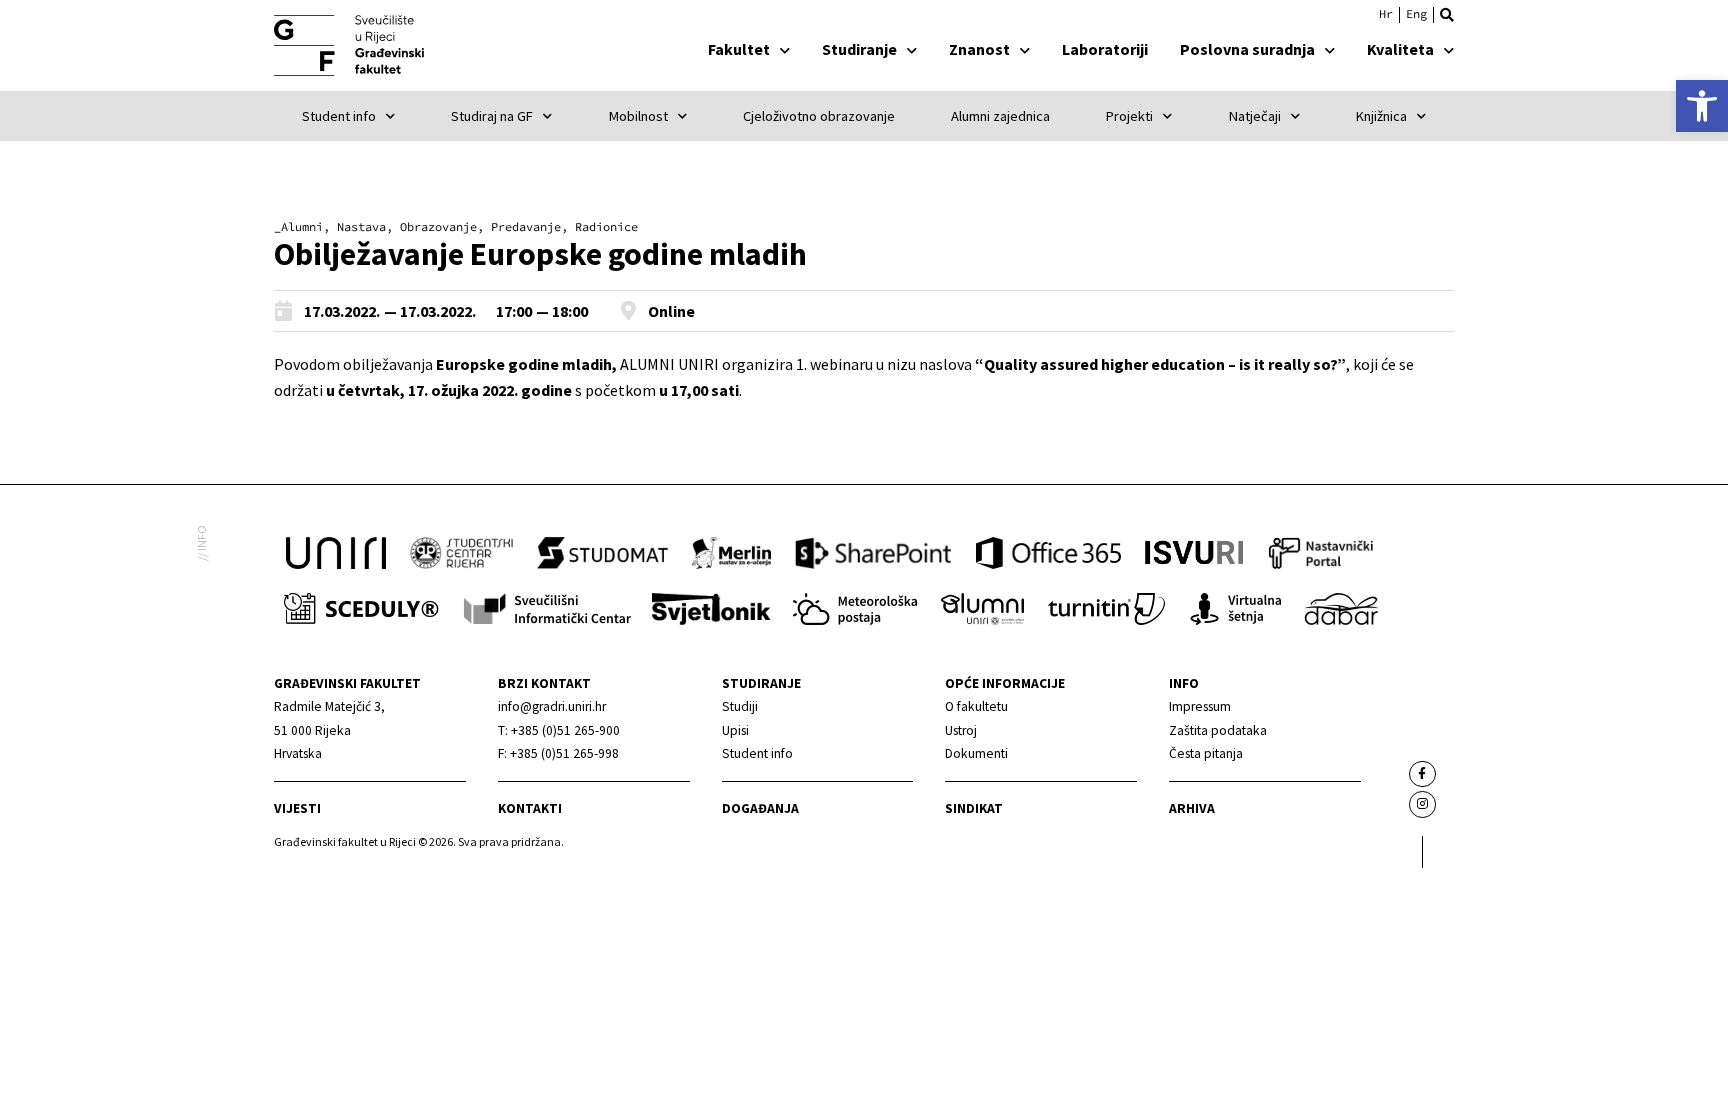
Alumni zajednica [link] (1000, 116)
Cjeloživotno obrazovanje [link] (819, 116)
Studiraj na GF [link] (492, 116)
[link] (1702, 106)
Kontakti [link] (530, 808)
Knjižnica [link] (1381, 116)
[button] (1447, 15)
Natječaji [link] (1255, 116)
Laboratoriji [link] (1105, 49)
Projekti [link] (1129, 116)
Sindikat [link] (974, 808)
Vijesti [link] (297, 808)
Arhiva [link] (1192, 808)
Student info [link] (339, 116)
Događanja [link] (760, 808)
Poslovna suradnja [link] (1247, 49)
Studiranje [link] (859, 49)
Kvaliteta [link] (1400, 49)
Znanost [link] (979, 49)
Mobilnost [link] (638, 116)
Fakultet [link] (739, 49)
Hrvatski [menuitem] (1386, 14)
